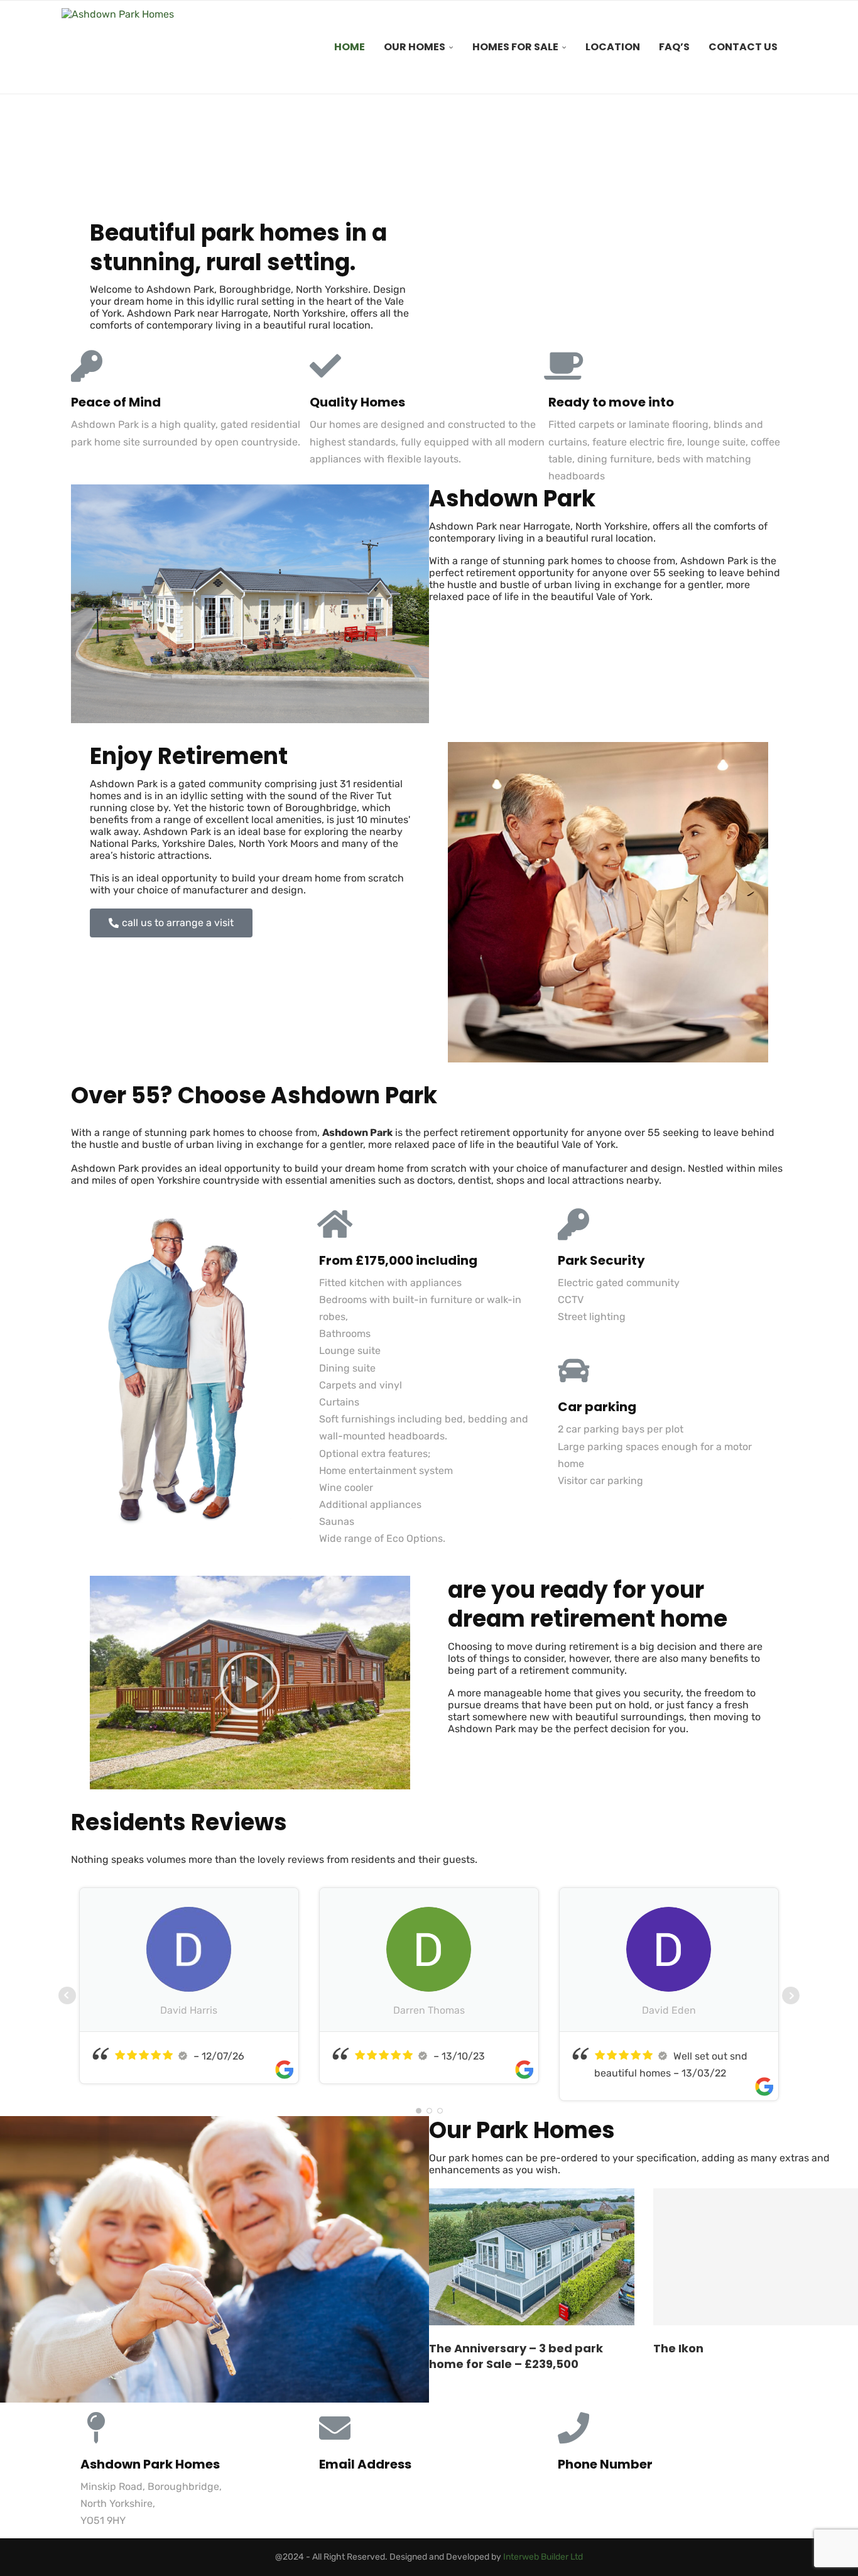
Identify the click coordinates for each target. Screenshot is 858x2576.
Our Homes (415, 47)
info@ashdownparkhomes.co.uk (394, 2486)
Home (350, 47)
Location (613, 47)
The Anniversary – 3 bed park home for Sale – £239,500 (516, 2356)
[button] (250, 1683)
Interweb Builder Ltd (543, 2557)
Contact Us (743, 47)
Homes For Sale (515, 47)
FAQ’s (674, 47)
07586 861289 (591, 2486)
